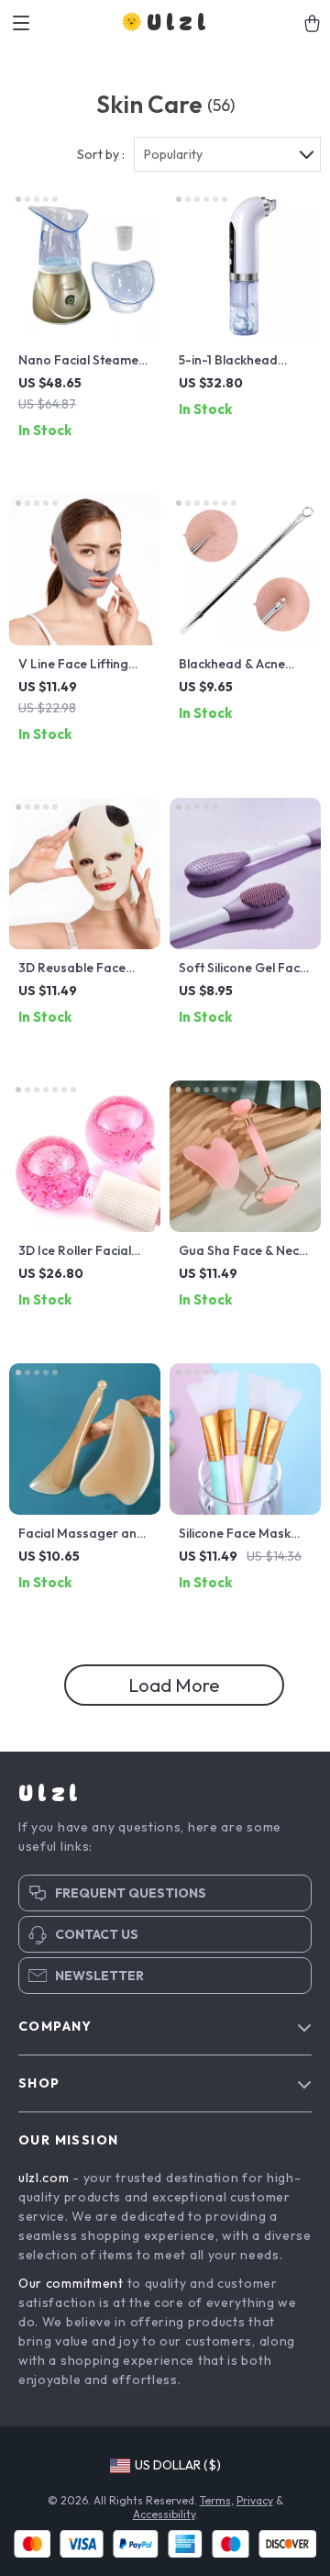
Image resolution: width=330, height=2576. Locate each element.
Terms (215, 2500)
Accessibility (164, 2514)
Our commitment (71, 2283)
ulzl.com (44, 2178)
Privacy (255, 2500)
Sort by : (101, 154)
